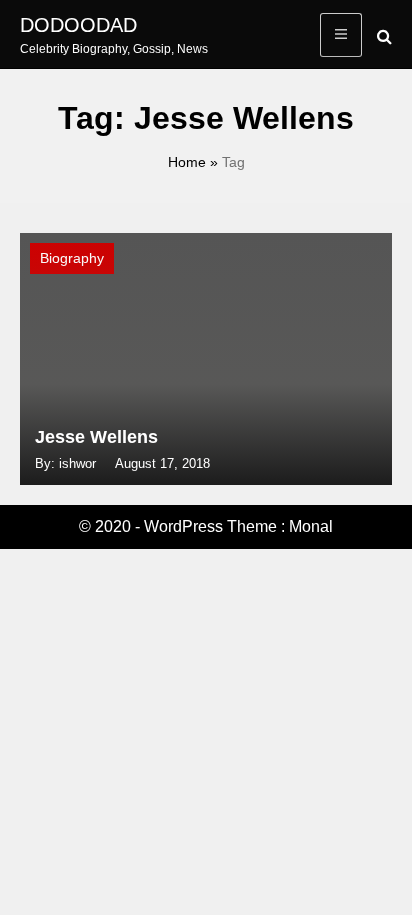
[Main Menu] (341, 35)
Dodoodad (78, 25)
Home (187, 162)
